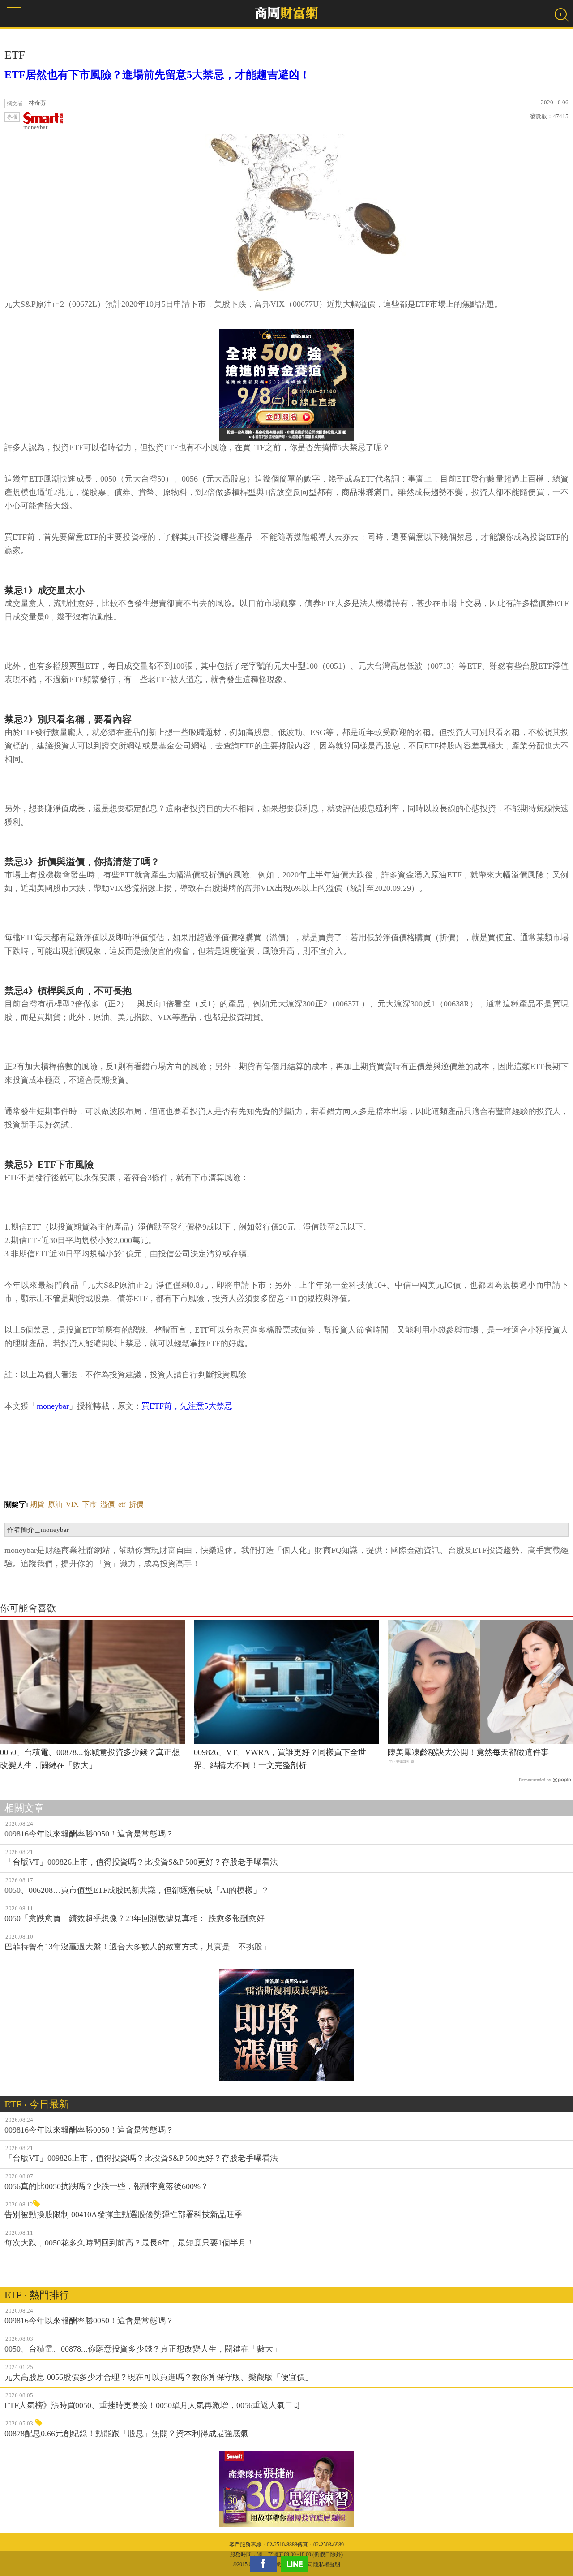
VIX (72, 1504)
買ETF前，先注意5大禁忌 (187, 1406)
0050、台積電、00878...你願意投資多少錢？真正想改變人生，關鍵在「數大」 (90, 1759)
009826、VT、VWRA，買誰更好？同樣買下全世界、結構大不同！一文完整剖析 (280, 1759)
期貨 (37, 1504)
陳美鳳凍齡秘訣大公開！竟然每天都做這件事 (468, 1752)
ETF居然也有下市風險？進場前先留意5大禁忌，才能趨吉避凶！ (157, 75)
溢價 (107, 1504)
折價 (136, 1504)
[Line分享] (297, 2564)
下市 (90, 1504)
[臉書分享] (265, 2564)
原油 (55, 1504)
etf (122, 1504)
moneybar (35, 127)
